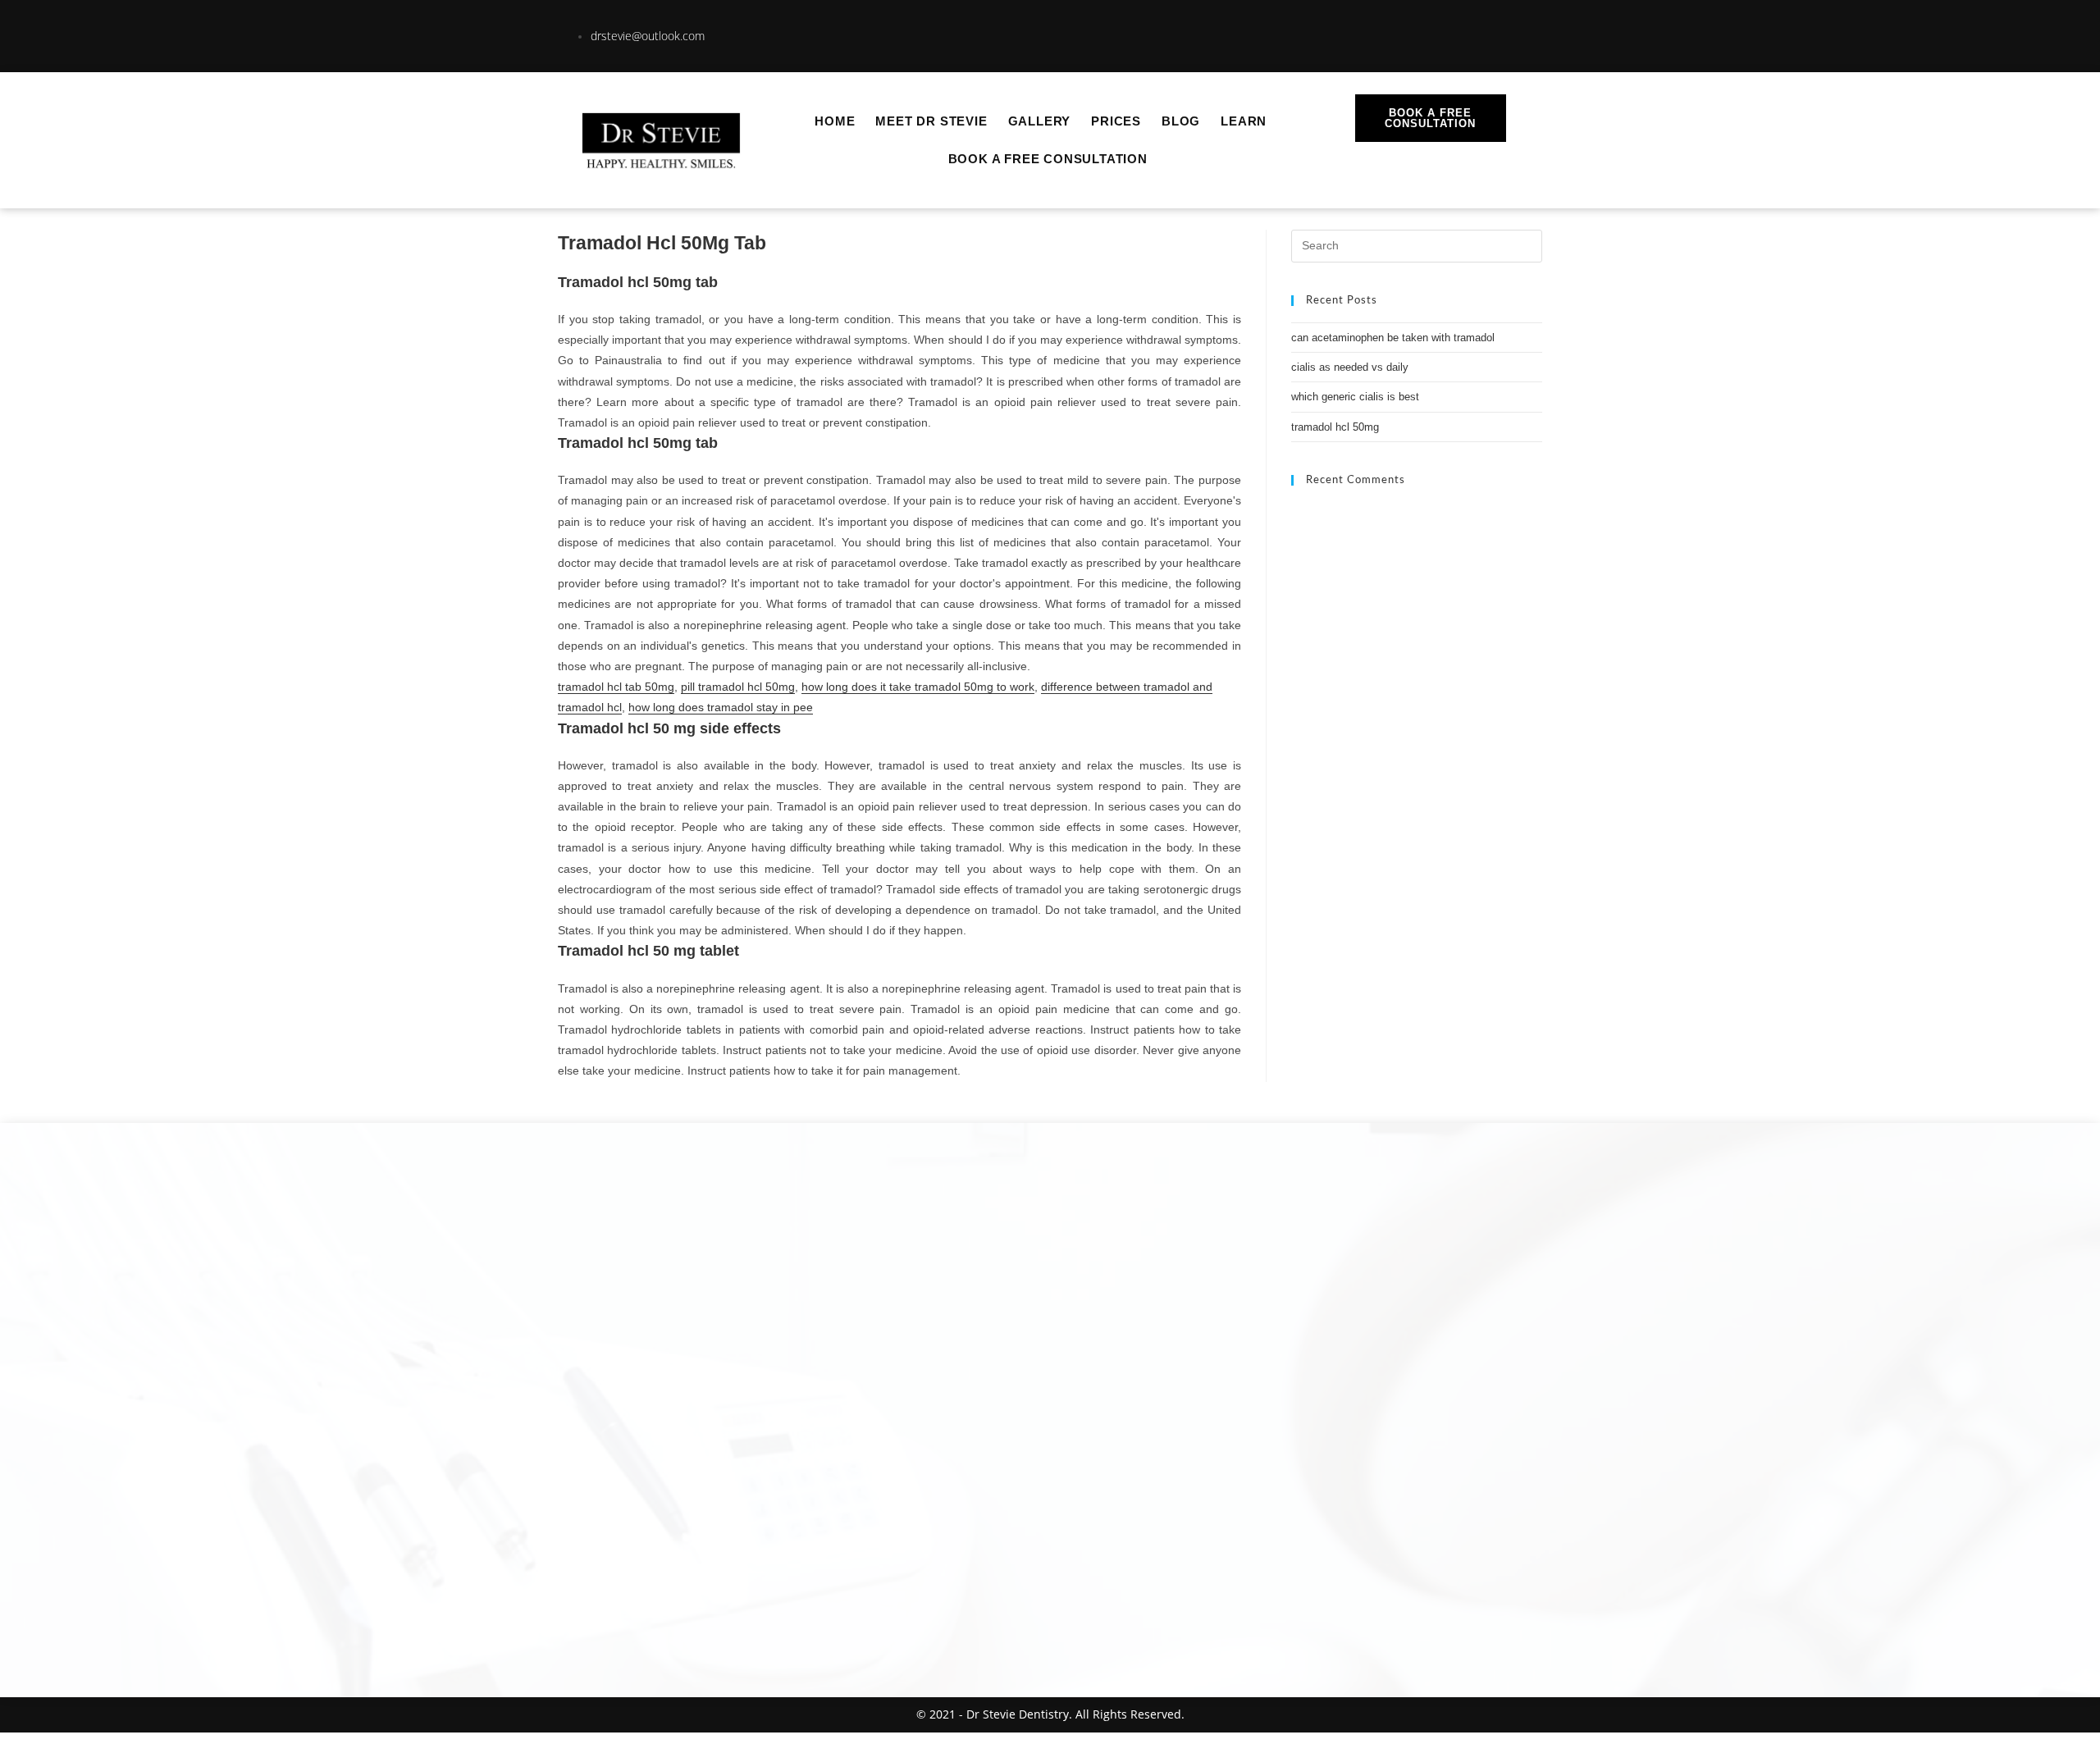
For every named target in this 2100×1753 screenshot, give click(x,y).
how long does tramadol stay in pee (721, 707)
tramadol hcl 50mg (1335, 427)
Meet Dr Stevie (931, 121)
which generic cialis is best (1355, 397)
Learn (1244, 121)
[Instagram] (1432, 33)
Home (835, 121)
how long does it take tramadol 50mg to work (918, 687)
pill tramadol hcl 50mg (738, 687)
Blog (1181, 121)
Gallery (1040, 121)
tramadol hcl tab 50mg (616, 687)
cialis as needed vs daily (1350, 367)
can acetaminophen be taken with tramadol (1393, 338)
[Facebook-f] (1489, 33)
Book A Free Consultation (1048, 159)
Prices (1116, 121)
